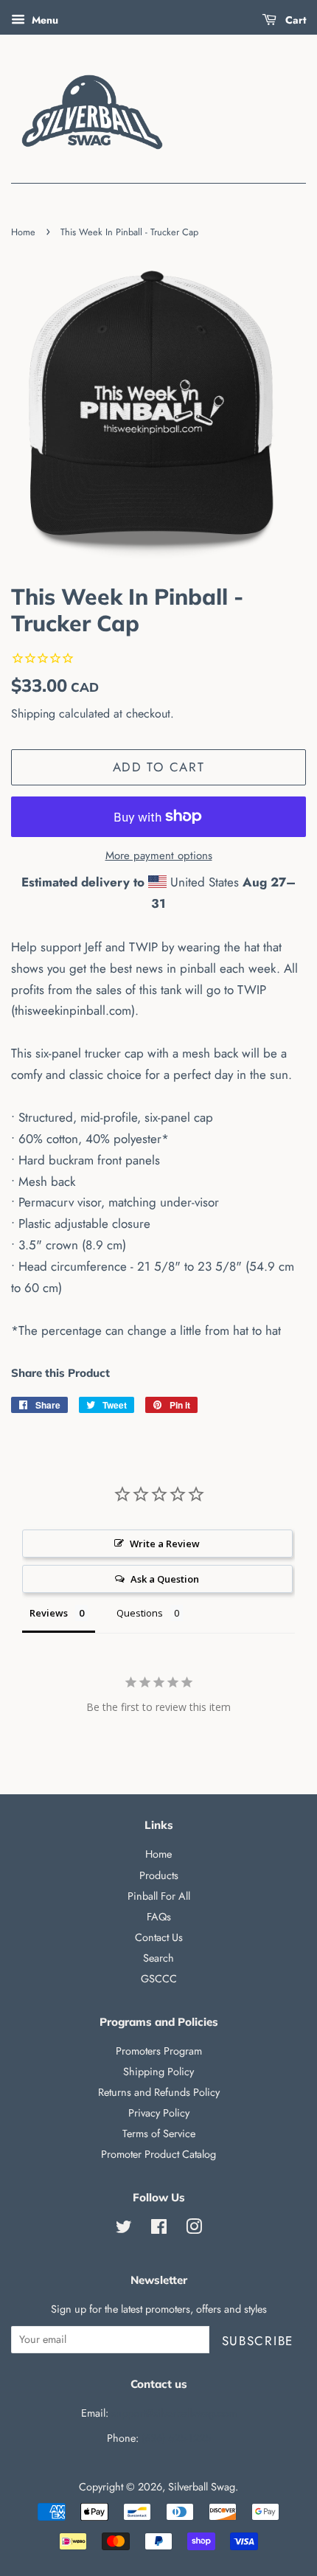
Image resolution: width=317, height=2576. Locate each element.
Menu (43, 20)
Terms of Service (159, 2134)
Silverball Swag (202, 2487)
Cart (294, 20)
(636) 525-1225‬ (176, 2438)
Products (159, 1875)
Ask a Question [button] (165, 1579)
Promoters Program (159, 2051)
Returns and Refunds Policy (159, 2092)
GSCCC (159, 1979)
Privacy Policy (159, 2113)
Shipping (33, 714)
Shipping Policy (158, 2072)
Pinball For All (159, 1896)
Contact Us (159, 1937)
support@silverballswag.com (174, 2413)
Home (23, 232)
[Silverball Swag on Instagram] (194, 2229)
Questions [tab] (140, 1613)
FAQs (159, 1917)
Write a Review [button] (165, 1544)
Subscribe (258, 2341)
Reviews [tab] (49, 1613)
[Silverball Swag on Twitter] (124, 2229)
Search (158, 1958)
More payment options (159, 855)
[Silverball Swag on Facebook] (159, 2229)
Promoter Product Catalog (158, 2154)
